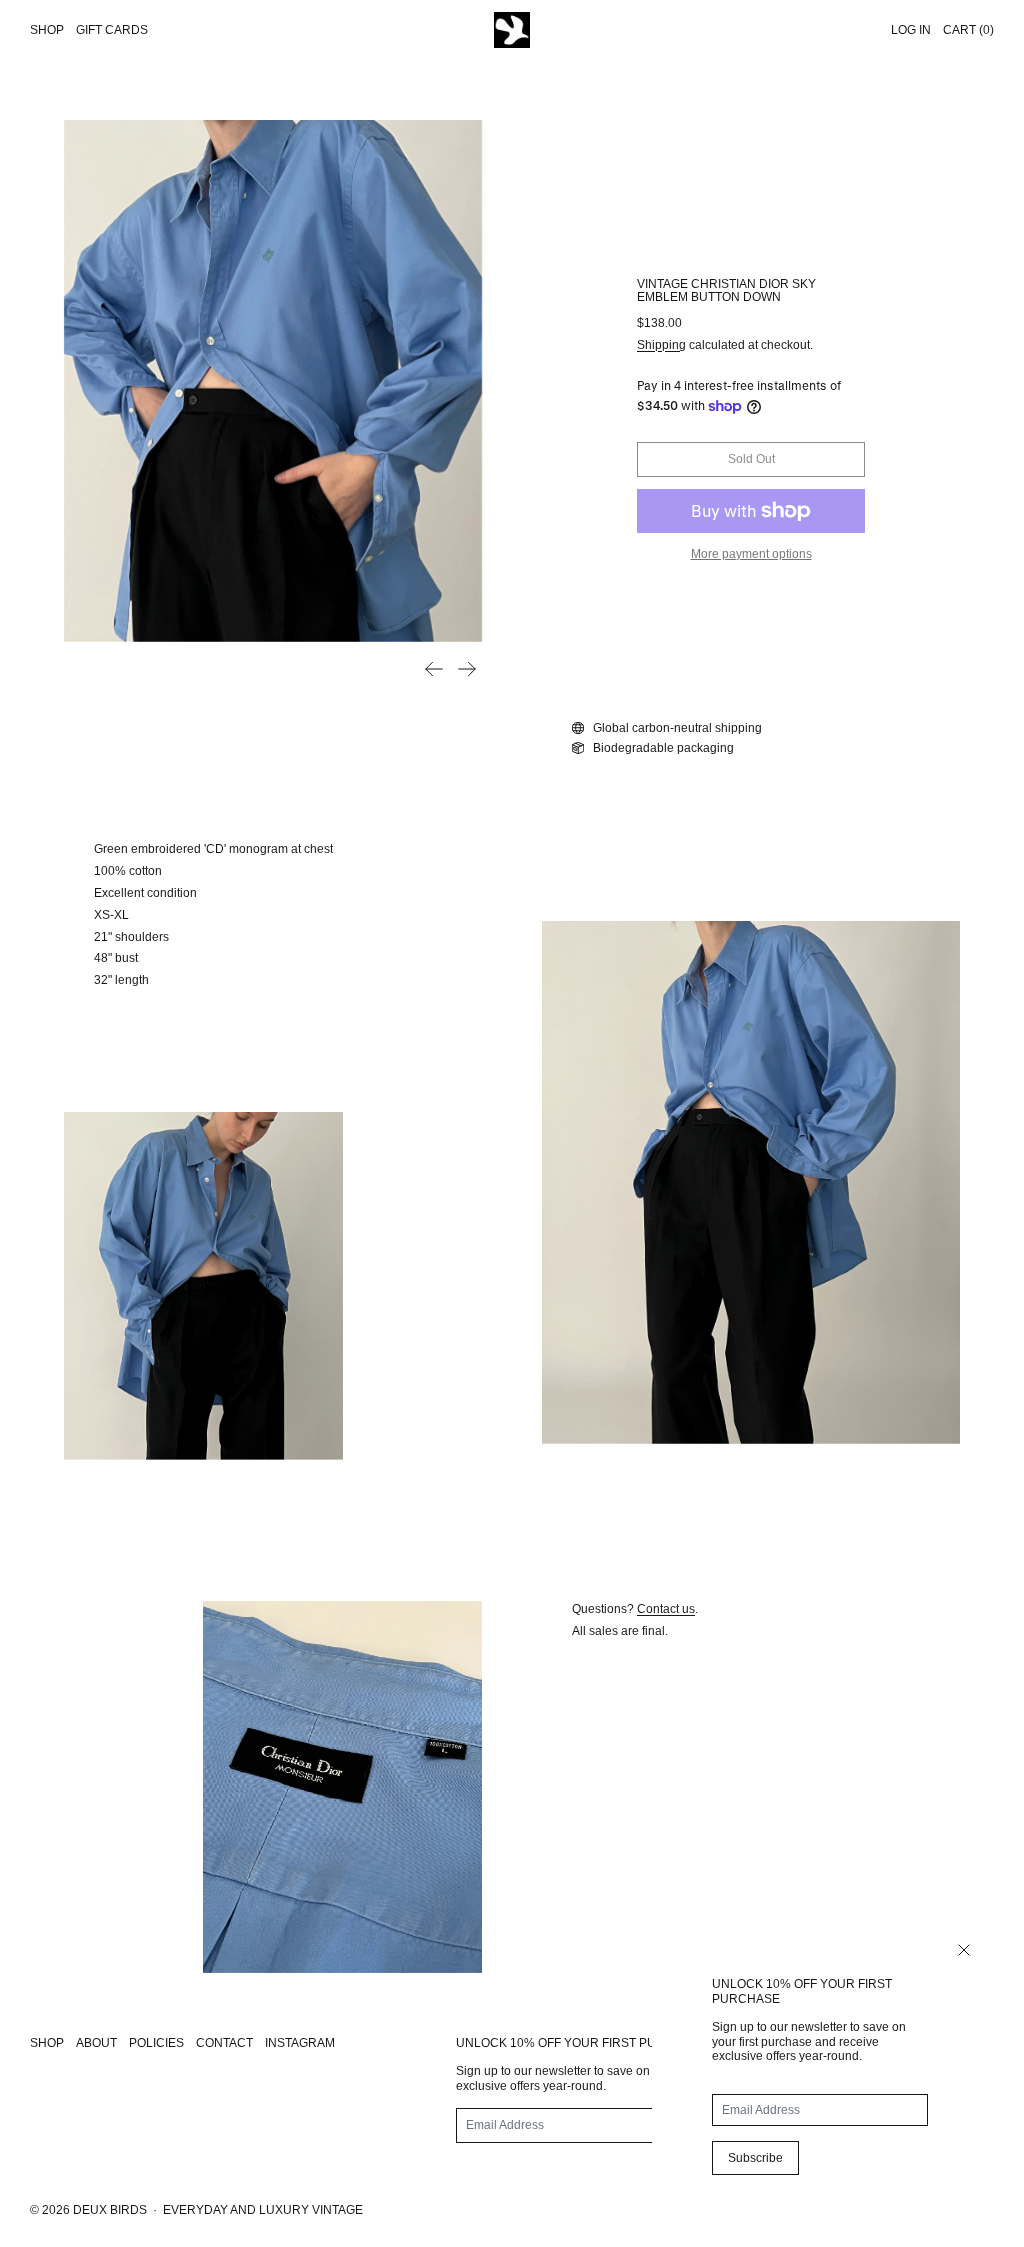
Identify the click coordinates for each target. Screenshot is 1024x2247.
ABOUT (96, 2043)
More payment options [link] (751, 554)
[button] (273, 381)
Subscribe (755, 2158)
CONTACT (224, 2043)
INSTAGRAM (300, 2043)
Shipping (661, 345)
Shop (47, 30)
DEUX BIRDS (110, 2210)
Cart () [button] (968, 30)
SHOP (47, 2043)
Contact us (666, 1609)
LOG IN (911, 30)
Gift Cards (112, 30)
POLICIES (156, 2043)
